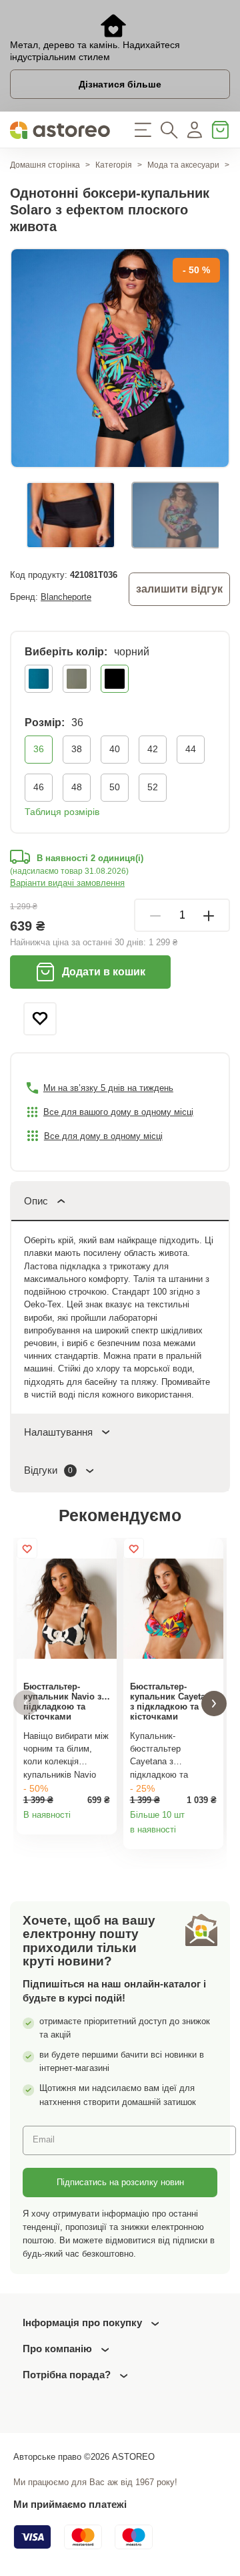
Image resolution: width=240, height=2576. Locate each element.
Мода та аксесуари (183, 165)
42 (153, 749)
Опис (36, 1201)
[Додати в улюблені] (40, 1019)
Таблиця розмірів (62, 812)
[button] (26, 1703)
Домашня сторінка (45, 165)
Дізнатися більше (120, 84)
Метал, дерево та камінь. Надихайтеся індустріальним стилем (95, 51)
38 (77, 749)
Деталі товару (103, 1820)
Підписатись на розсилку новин (120, 2182)
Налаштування (58, 1432)
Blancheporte (66, 597)
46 (39, 787)
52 (153, 787)
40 (115, 749)
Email (44, 2139)
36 (39, 749)
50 (115, 787)
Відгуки (48, 1470)
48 (77, 787)
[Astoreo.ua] (60, 130)
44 (191, 749)
